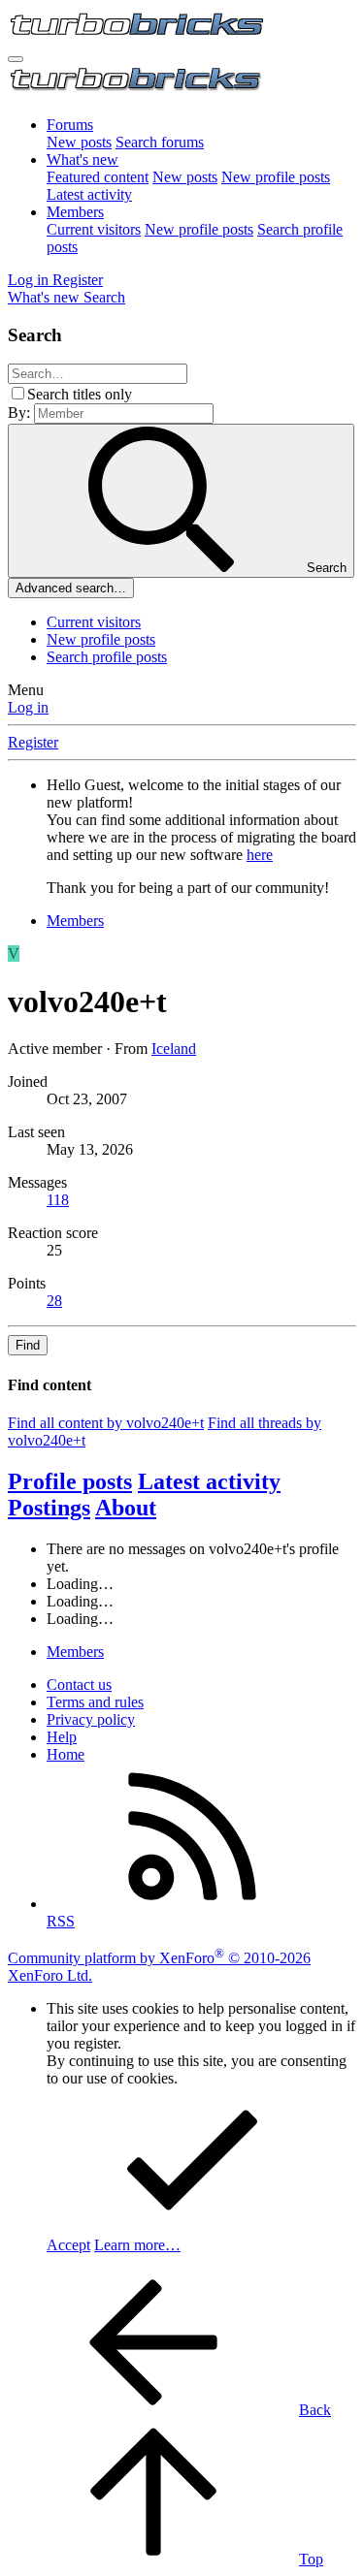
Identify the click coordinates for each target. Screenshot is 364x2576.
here (260, 855)
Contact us (79, 1685)
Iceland (174, 1049)
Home (66, 1754)
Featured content (98, 177)
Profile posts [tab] (70, 1481)
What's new (83, 159)
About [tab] (126, 1508)
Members (75, 212)
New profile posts (276, 177)
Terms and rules (95, 1702)
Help (62, 1737)
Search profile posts (107, 657)
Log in (28, 707)
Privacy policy (91, 1719)
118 (58, 1200)
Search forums (160, 142)
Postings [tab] (49, 1508)
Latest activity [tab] (209, 1481)
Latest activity (89, 194)
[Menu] (16, 59)
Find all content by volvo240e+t (106, 1423)
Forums (70, 125)
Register (33, 742)
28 (54, 1301)
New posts (79, 142)
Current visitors (94, 229)
